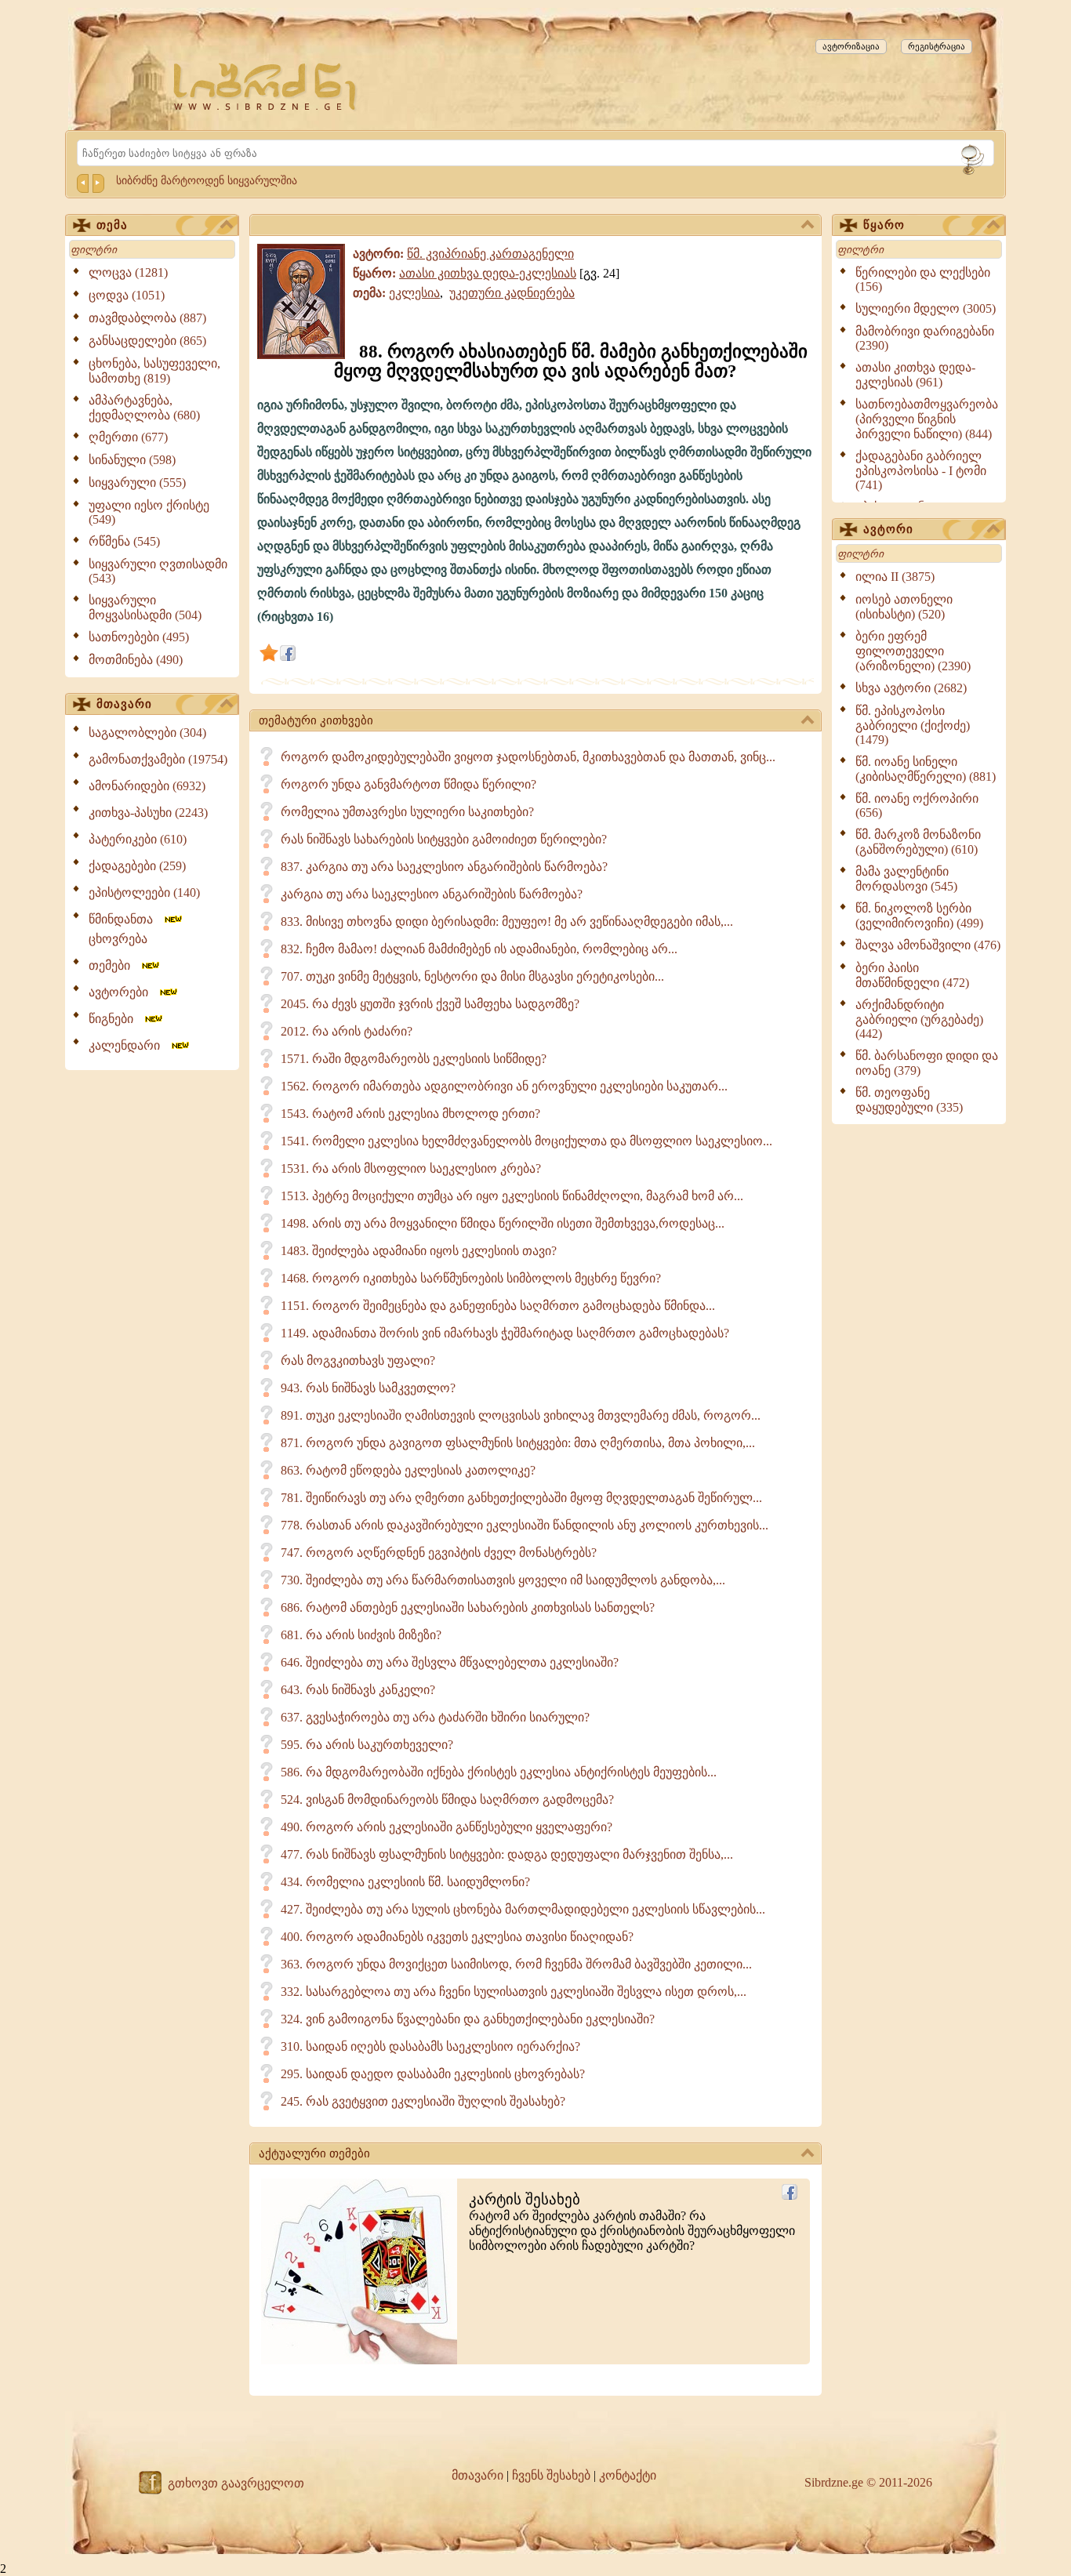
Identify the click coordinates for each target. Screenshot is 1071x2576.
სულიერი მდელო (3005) (926, 308)
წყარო (884, 225)
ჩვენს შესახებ (551, 2475)
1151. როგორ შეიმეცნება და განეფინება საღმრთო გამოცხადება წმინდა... (498, 1306)
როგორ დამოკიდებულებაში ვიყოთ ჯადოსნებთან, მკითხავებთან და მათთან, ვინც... (528, 757)
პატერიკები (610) (138, 839)
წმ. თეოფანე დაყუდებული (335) (909, 1100)
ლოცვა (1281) (128, 272)
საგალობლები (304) (147, 733)
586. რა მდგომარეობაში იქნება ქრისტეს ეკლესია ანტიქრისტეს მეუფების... (499, 1772)
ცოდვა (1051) (127, 295)
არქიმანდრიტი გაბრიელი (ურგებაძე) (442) (919, 1019)
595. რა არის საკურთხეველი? (367, 1745)
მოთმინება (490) (136, 660)
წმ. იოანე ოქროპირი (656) (917, 805)
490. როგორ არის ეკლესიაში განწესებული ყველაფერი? (447, 1827)
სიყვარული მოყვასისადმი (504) (145, 608)
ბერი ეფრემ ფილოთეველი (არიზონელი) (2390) (913, 651)
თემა (112, 225)
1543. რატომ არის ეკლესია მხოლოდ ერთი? (410, 1114)
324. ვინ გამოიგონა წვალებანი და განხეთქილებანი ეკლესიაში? (468, 2019)
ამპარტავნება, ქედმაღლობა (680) (144, 408)
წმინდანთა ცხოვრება (125, 929)
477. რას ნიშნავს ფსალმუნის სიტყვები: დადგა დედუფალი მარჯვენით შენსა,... (507, 1854)
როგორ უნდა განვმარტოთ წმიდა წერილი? (408, 784)
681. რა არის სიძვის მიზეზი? (361, 1635)
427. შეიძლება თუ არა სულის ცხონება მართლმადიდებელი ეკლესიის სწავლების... (523, 1909)
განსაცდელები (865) (147, 341)
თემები (114, 965)
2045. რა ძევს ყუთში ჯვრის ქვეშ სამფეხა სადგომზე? (430, 1004)
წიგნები (116, 1019)
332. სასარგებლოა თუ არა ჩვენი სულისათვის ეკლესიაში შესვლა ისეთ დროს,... (514, 1992)
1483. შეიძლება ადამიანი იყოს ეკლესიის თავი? (419, 1251)
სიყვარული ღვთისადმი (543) (158, 571)
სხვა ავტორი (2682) (911, 688)
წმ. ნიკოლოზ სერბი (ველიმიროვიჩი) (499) (919, 916)
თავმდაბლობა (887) (147, 318)
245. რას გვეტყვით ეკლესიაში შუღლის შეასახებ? (423, 2101)
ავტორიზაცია (851, 46)
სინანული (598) (132, 460)
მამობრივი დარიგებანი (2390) (925, 338)
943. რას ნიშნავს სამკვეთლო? (368, 1388)
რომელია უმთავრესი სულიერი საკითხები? (407, 812)
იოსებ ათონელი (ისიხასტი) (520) (904, 607)
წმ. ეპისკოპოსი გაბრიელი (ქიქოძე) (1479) (913, 725)
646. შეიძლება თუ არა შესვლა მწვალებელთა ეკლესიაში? (450, 1662)
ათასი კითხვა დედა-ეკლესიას (488, 273)
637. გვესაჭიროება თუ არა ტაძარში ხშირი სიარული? (435, 1717)
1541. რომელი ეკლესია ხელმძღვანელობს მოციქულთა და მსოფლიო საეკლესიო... (526, 1141)
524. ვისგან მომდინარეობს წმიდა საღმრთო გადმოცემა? (447, 1800)
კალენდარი (129, 1045)
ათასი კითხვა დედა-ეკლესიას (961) (915, 375)
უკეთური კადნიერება (512, 293)
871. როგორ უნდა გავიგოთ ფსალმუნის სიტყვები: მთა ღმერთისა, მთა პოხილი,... (518, 1443)
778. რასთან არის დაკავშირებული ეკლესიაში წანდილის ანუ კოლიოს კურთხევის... (525, 1525)
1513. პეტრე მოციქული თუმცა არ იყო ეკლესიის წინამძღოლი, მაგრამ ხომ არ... (512, 1196)
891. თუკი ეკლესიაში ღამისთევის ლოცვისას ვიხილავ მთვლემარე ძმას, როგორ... (521, 1415)
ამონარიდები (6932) (147, 786)
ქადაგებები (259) (137, 866)
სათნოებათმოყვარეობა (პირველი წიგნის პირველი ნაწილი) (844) (927, 419)
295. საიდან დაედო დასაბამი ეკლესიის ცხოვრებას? (433, 2074)
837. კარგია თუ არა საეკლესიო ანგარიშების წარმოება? (444, 867)
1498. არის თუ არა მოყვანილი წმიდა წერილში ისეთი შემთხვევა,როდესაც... (503, 1223)
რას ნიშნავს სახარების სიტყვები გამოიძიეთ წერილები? (444, 839)
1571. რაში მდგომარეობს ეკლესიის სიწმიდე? (414, 1059)
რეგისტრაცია (937, 46)
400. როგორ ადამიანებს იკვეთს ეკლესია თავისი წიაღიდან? (457, 1937)
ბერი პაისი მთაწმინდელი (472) (912, 975)
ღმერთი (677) (128, 437)
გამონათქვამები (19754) (158, 759)
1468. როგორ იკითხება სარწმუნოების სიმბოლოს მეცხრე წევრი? (471, 1278)
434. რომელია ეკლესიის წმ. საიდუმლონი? (405, 1882)
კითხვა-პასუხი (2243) (148, 813)
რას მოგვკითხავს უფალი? (358, 1361)
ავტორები (123, 992)
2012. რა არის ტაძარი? (347, 1031)
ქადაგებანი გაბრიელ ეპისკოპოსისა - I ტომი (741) (921, 470)
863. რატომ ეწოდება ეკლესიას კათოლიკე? (408, 1470)
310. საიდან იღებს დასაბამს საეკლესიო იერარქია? (430, 2046)
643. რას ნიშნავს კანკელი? (358, 1690)
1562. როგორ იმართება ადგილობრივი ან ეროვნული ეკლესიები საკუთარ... (504, 1086)
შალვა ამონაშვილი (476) (928, 945)
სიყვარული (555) (137, 483)
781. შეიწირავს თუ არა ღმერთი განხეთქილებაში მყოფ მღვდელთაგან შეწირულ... (521, 1498)
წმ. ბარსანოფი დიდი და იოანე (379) (927, 1063)
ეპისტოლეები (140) (144, 893)
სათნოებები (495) (139, 637)
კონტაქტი (628, 2475)
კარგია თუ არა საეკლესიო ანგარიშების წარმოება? (432, 894)
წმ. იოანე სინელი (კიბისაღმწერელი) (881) (926, 769)
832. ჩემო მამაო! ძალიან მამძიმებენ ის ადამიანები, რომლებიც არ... (479, 949)
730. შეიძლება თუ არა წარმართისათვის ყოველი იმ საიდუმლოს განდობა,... (503, 1580)
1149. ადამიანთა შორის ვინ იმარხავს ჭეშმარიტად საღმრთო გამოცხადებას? (505, 1333)
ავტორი (888, 529)
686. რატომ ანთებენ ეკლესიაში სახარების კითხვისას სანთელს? (468, 1607)
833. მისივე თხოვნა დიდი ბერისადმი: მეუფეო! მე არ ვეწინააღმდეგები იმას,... (507, 922)
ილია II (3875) (895, 577)
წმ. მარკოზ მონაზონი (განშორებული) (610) (918, 842)
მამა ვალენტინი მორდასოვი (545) (906, 879)
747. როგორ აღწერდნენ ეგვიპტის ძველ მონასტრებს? (439, 1553)
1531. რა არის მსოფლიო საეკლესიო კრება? (411, 1168)
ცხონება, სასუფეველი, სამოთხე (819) (154, 371)
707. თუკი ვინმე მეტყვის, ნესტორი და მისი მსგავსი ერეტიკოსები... (472, 976)
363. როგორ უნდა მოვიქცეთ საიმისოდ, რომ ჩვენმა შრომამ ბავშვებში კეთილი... (516, 1964)
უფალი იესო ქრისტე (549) (149, 512)
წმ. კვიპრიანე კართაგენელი (490, 254)
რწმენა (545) (124, 541)
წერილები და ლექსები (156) (923, 279)
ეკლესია (414, 293)
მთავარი (124, 704)
